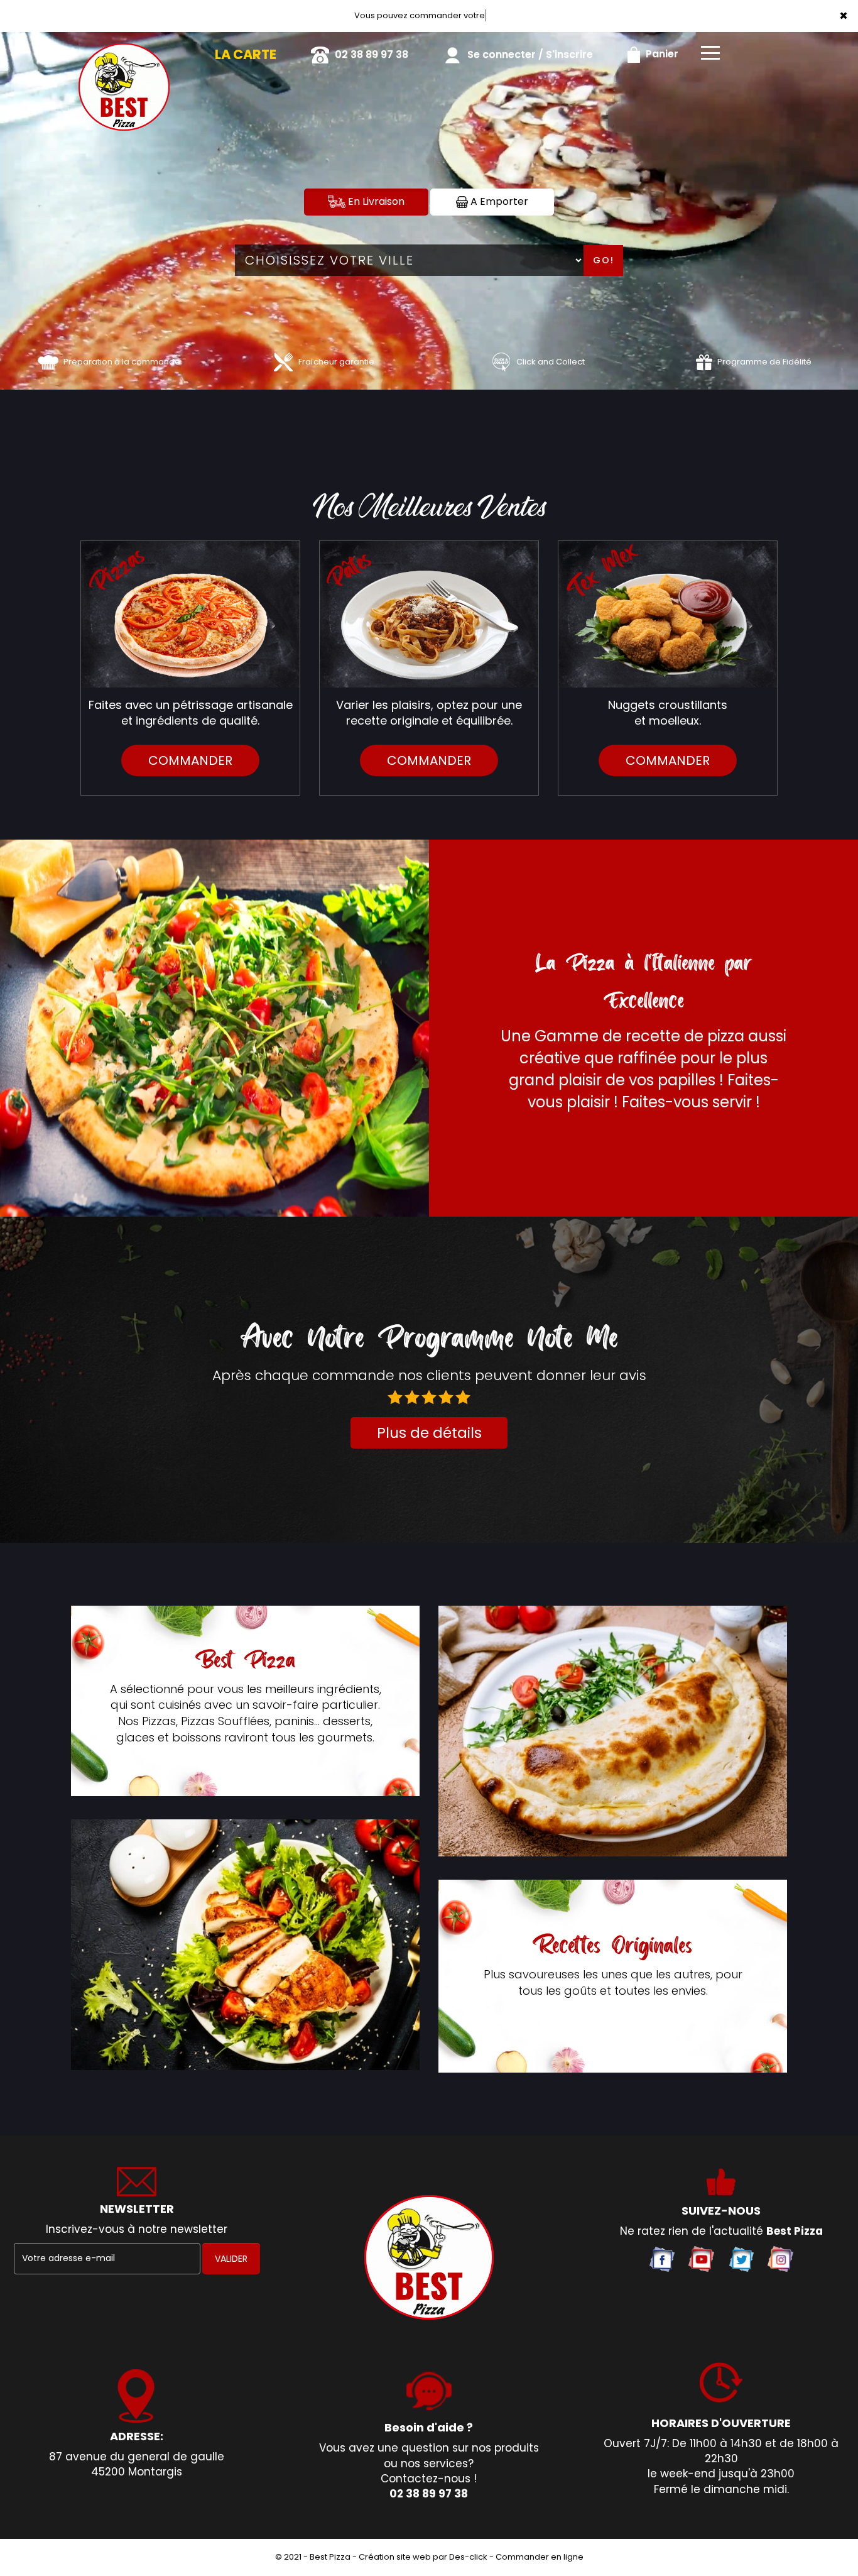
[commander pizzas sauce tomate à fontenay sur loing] (48, 362)
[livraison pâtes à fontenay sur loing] (429, 614)
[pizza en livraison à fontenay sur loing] (613, 1731)
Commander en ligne (540, 2557)
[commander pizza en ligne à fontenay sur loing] (124, 50)
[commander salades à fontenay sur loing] (245, 1945)
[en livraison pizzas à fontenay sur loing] (429, 2257)
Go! (604, 260)
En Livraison (375, 201)
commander (190, 760)
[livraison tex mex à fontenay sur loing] (668, 614)
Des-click (468, 2557)
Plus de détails (429, 1433)
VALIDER (231, 2259)
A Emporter (498, 201)
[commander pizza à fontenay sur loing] (190, 614)
